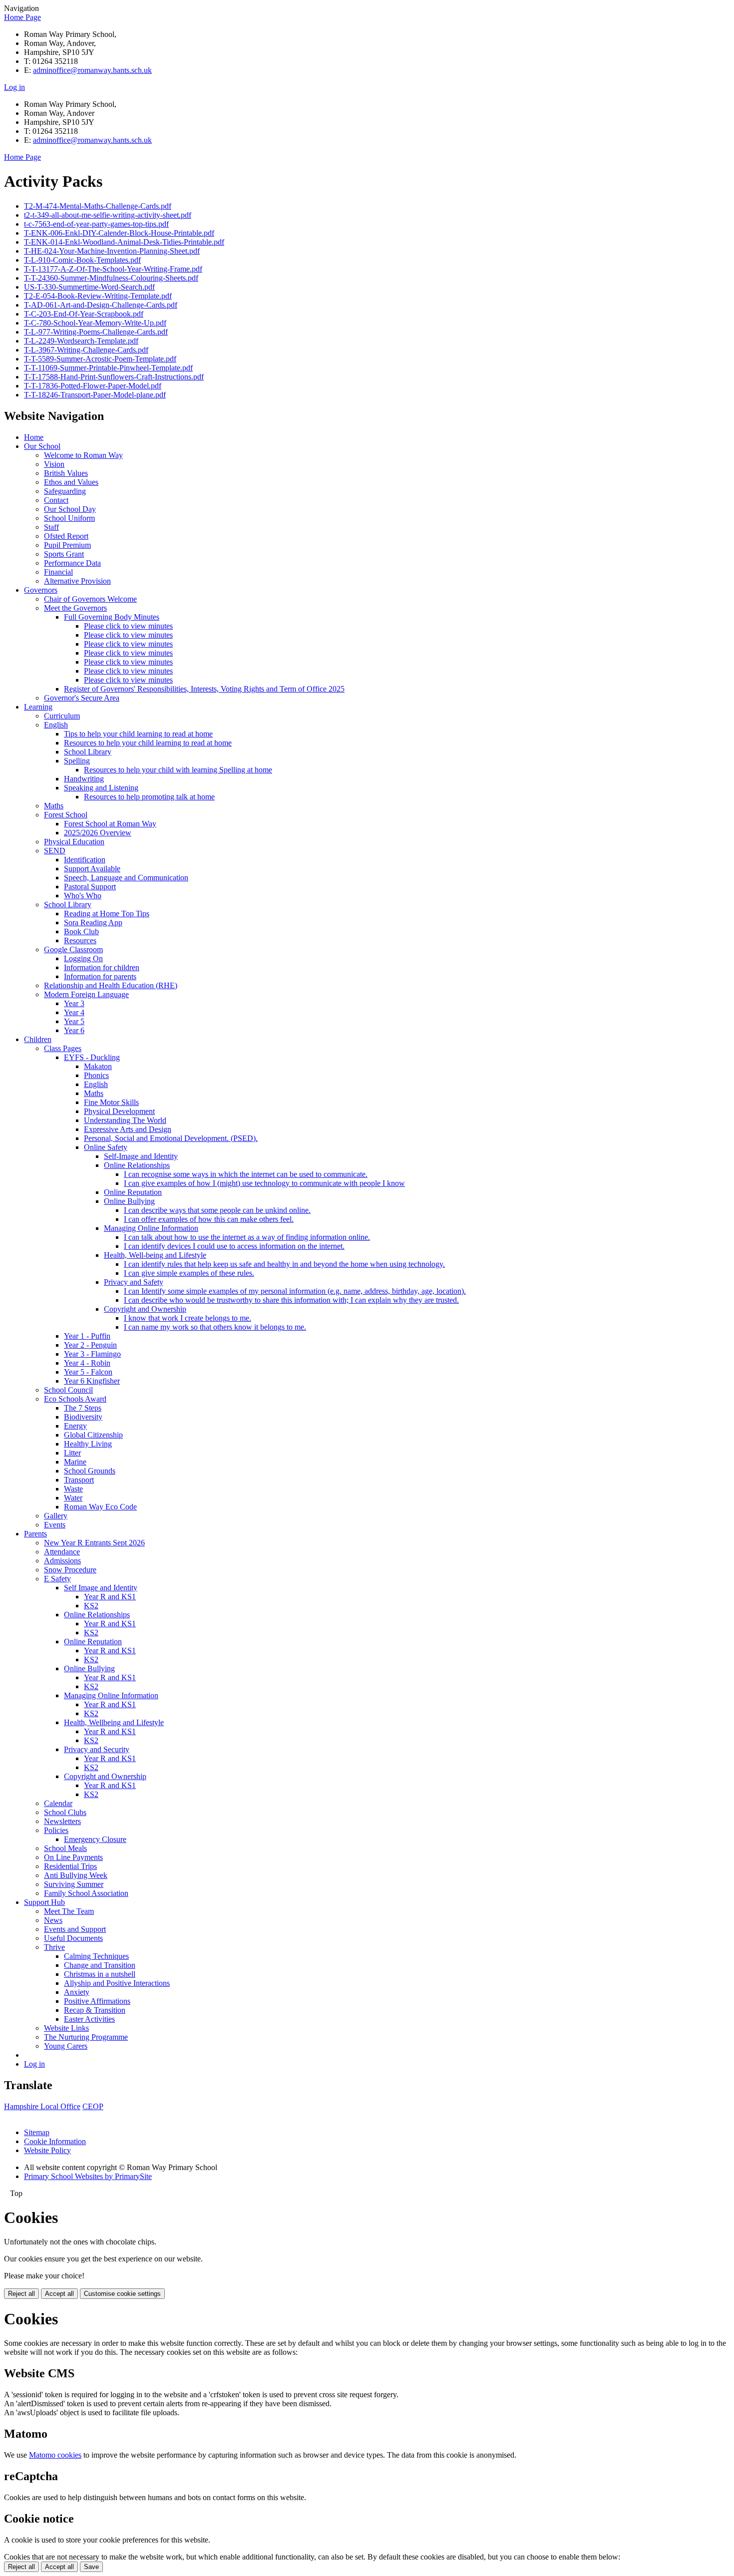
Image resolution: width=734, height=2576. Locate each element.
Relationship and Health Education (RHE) (111, 985)
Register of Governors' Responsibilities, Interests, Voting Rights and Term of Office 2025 (204, 689)
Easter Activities (89, 2019)
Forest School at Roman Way (110, 824)
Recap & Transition (95, 2010)
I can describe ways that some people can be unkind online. (217, 1210)
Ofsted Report (66, 536)
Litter (72, 1453)
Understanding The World (125, 1120)
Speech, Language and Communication (126, 878)
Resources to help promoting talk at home (149, 797)
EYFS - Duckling (92, 1057)
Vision (54, 464)
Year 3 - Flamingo (92, 1354)
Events (55, 1525)
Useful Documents (73, 1938)
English (56, 725)
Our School (42, 446)
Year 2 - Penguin (90, 1345)
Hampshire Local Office (42, 2106)
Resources (80, 940)
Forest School (66, 815)
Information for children (102, 967)
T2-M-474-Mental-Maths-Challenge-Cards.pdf (98, 206)
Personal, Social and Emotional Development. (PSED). (171, 1138)
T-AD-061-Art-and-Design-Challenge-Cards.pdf (101, 305)
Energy (75, 1426)
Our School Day (70, 509)
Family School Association (86, 1893)
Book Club (81, 931)
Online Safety (106, 1147)
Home (34, 437)
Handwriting (84, 779)
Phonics (96, 1075)
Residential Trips (70, 1866)
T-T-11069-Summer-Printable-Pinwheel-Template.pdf (108, 368)
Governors (41, 590)
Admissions (62, 1561)
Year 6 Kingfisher (92, 1381)
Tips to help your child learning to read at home (138, 734)
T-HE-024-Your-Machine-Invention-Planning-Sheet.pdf (112, 251)
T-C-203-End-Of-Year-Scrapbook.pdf (84, 314)
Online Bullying (129, 1201)
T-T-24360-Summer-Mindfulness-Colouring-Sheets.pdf (111, 278)
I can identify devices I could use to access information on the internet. (234, 1246)
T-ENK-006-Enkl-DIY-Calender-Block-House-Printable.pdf (119, 233)
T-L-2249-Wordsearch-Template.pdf (81, 341)
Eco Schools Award (75, 1399)
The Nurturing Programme (86, 2037)
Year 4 (74, 1012)
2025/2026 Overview (98, 833)
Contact (56, 500)
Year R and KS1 (110, 1597)
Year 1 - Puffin (87, 1336)
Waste (73, 1489)
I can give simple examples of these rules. (189, 1273)
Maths (54, 806)
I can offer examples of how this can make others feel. (209, 1219)
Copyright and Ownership (145, 1309)
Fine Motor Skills (111, 1102)
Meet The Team (69, 1911)
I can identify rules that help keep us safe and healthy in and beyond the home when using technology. (284, 1264)
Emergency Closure (95, 1839)
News (53, 1920)
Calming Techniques (96, 1956)
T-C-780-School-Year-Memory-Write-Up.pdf (95, 323)
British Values (66, 473)
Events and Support (75, 1929)
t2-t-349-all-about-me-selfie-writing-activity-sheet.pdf (108, 215)
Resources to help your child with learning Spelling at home (178, 770)
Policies (56, 1830)
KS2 (91, 1606)
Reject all (21, 2294)
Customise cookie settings (122, 2294)
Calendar (58, 1803)
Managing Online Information (151, 1228)
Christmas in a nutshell (100, 1974)
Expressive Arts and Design (128, 1129)
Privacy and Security (97, 1749)
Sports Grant (64, 554)
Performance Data (72, 563)
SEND (55, 851)
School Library (88, 752)
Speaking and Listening (101, 788)
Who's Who (83, 896)
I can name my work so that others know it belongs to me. (215, 1327)
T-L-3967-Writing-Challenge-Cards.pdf (86, 350)
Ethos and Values (71, 482)
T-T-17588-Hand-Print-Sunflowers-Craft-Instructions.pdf (114, 377)
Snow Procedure (70, 1570)
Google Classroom (73, 949)
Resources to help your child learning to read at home (148, 743)
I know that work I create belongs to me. (187, 1318)
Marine (75, 1462)
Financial (58, 572)
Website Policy (47, 2150)
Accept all (59, 2294)
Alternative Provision (77, 581)
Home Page (22, 17)
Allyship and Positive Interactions (117, 1983)
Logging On (83, 958)
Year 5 (74, 1021)
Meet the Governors (75, 608)
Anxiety (77, 1992)
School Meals (65, 1848)
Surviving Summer (74, 1884)
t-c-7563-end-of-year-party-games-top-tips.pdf (96, 224)
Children (38, 1039)
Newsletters (62, 1821)
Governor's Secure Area (82, 698)
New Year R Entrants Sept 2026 (94, 1543)
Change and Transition (100, 1965)
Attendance (62, 1552)
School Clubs (65, 1812)
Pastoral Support (90, 887)
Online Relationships (137, 1165)
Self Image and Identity (101, 1588)
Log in (14, 87)
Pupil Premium (67, 545)
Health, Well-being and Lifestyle (155, 1255)
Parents (35, 1534)
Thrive (54, 1947)
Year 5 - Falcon (88, 1372)
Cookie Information (55, 2141)
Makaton (98, 1066)
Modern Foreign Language (86, 994)
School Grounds (90, 1471)
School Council (68, 1390)
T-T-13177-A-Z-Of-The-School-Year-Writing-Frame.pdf (113, 269)
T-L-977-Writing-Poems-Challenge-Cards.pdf (96, 332)
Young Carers (66, 2046)
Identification (85, 860)
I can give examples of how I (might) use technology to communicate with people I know (264, 1183)
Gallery (56, 1516)
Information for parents (100, 976)
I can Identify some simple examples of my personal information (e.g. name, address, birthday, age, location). (295, 1291)
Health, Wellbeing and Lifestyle (114, 1722)
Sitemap (37, 2132)
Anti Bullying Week (76, 1875)
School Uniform (69, 518)
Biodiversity (83, 1417)
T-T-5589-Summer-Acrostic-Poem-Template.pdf (100, 359)
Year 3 (74, 1003)
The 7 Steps (83, 1408)
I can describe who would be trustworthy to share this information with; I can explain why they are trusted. (291, 1300)
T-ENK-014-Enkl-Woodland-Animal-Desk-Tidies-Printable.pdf (124, 242)
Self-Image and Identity (141, 1156)
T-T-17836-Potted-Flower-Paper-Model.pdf (93, 386)
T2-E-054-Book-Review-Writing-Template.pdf (98, 296)
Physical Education (74, 842)
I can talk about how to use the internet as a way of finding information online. (247, 1237)
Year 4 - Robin (87, 1363)
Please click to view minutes (128, 626)
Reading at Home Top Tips (107, 914)
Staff (51, 527)
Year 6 (74, 1030)
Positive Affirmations (97, 2001)
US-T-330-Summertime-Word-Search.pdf (89, 287)
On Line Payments (73, 1857)
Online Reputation (133, 1192)
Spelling (77, 761)
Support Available (92, 869)
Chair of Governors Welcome (90, 599)
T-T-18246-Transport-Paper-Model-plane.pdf (95, 395)
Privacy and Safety (134, 1282)
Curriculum (62, 716)
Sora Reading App (93, 922)
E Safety (57, 1579)
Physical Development (119, 1111)
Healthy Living (88, 1444)
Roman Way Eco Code (100, 1507)
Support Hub (44, 1902)
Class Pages (63, 1048)
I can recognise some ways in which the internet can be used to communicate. (246, 1174)
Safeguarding (65, 491)
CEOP (93, 2106)
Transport (79, 1480)
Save (91, 2567)
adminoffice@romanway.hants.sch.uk (92, 70)
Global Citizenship (93, 1435)
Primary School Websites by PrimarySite (88, 2176)
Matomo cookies (55, 2455)
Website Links (66, 2028)
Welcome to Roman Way (83, 455)
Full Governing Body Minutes (112, 617)
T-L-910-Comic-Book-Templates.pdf (82, 260)
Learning (38, 707)
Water (73, 1498)
